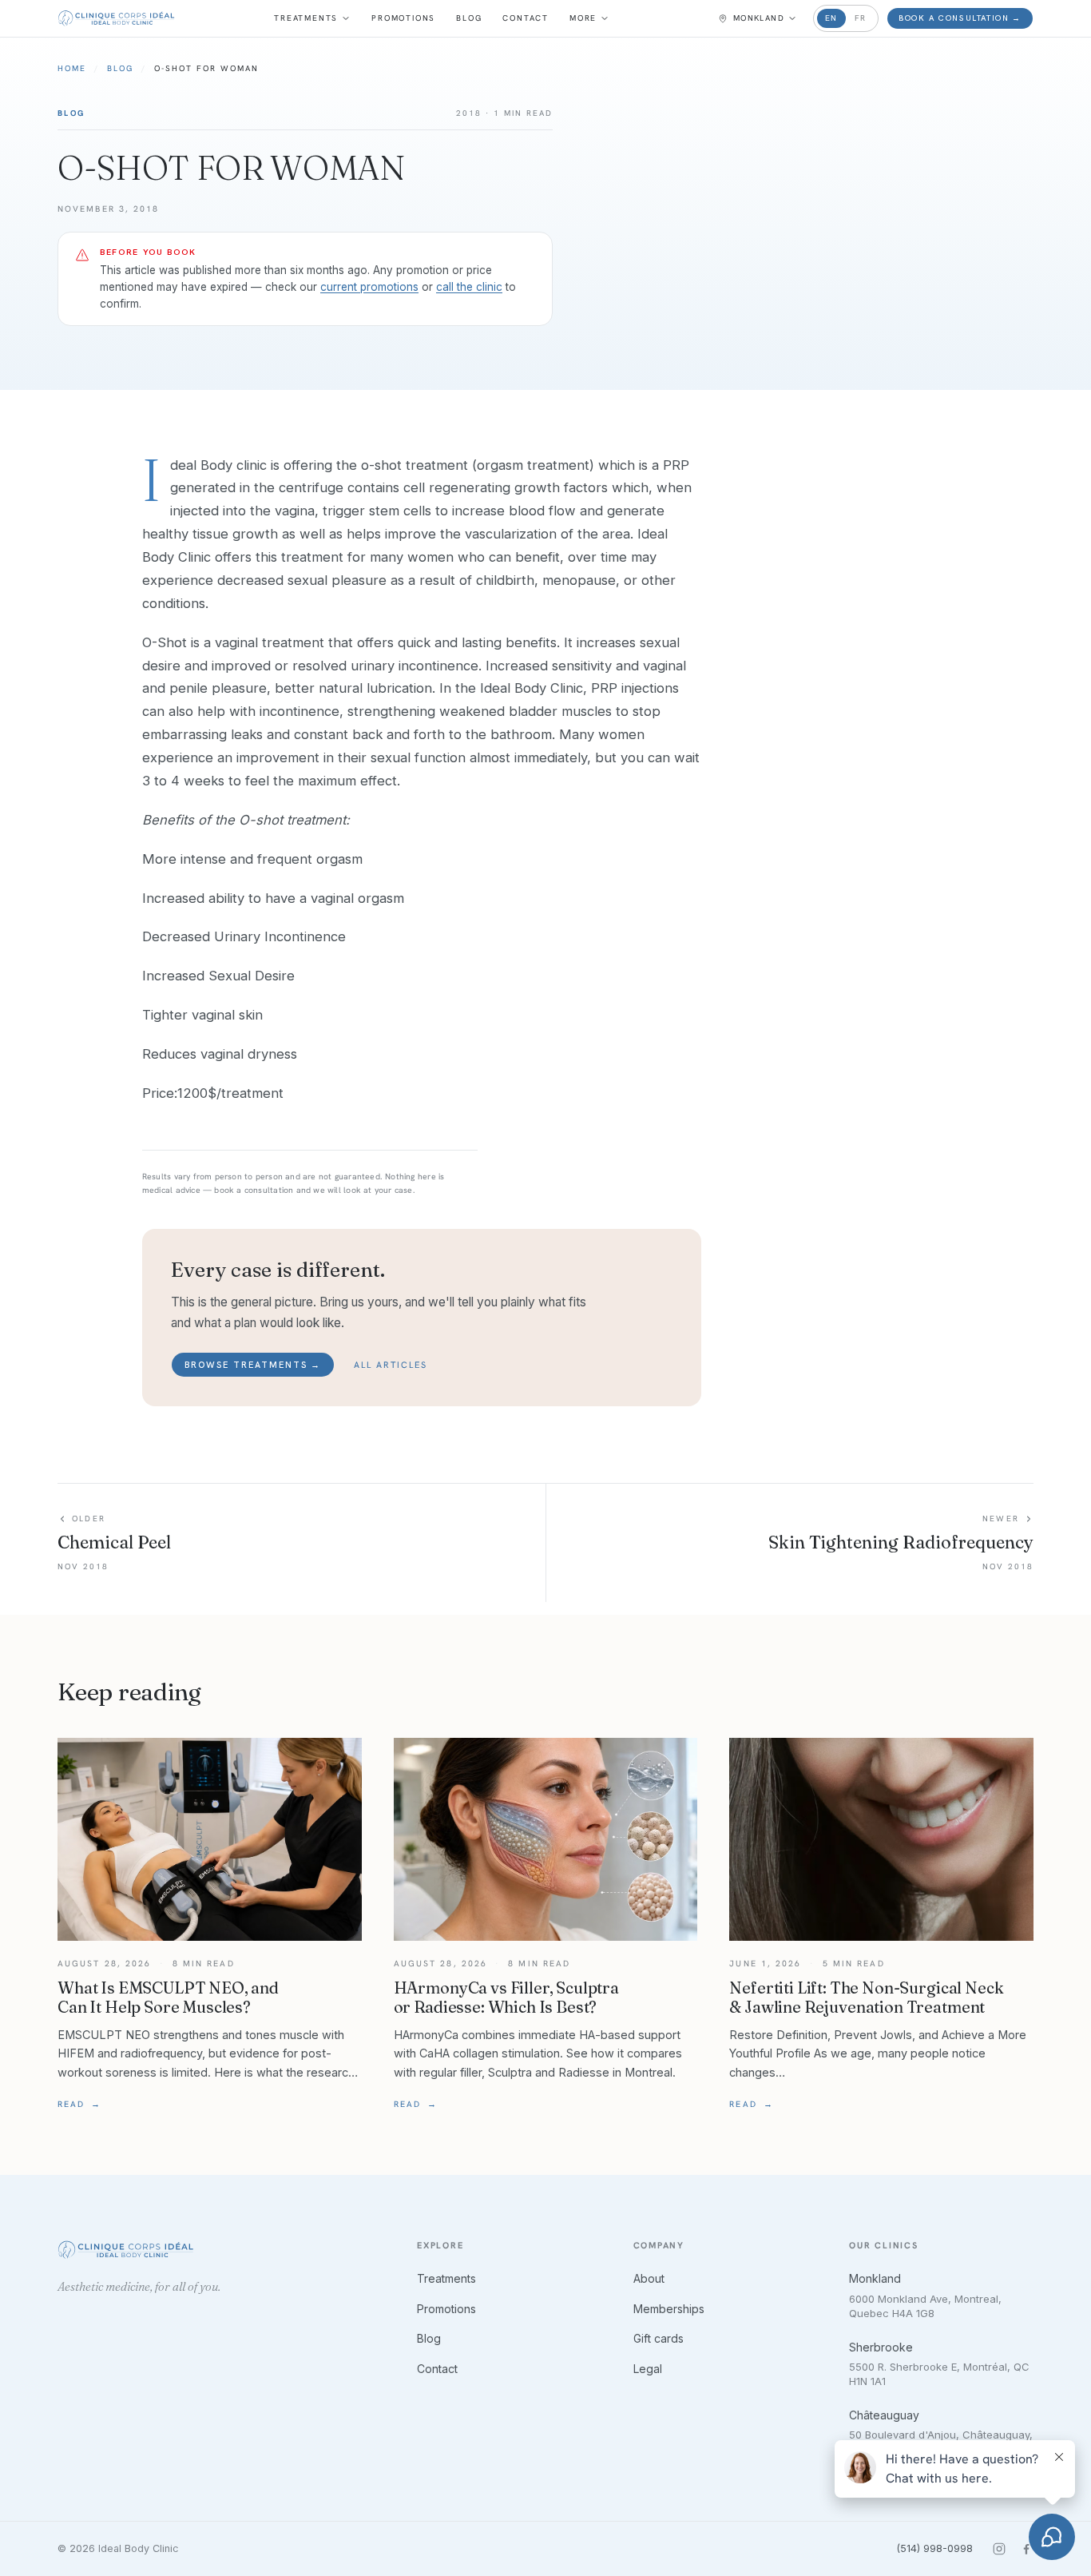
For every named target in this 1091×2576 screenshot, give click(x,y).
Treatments (306, 18)
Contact (526, 18)
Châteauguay (884, 2415)
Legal (648, 2369)
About (649, 2278)
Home (72, 68)
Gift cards (659, 2338)
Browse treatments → (253, 1365)
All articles (391, 1365)
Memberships (669, 2309)
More (583, 18)
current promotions (369, 287)
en (831, 18)
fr (861, 18)
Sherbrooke (881, 2347)
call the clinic (469, 287)
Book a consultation (960, 18)
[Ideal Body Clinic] (116, 18)
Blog (469, 18)
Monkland (875, 2278)
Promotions (403, 18)
